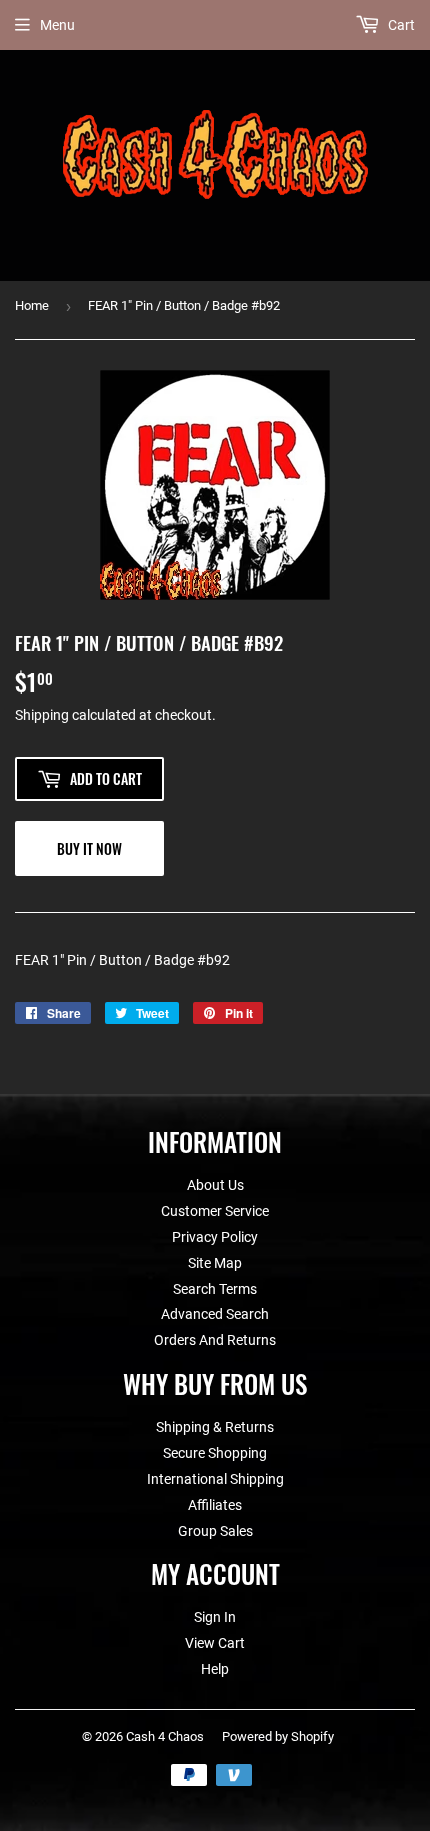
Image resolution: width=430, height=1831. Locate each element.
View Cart (215, 1643)
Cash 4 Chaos (165, 1736)
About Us (215, 1185)
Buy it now (89, 848)
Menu (57, 25)
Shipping (42, 715)
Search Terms (215, 1289)
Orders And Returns (215, 1340)
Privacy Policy (215, 1237)
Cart (400, 25)
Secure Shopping (215, 1453)
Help (215, 1669)
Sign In (215, 1617)
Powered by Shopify (278, 1736)
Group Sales (215, 1531)
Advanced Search (215, 1314)
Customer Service (215, 1211)
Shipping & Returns (215, 1427)
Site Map (215, 1263)
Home (32, 305)
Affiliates (215, 1505)
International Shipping (215, 1479)
